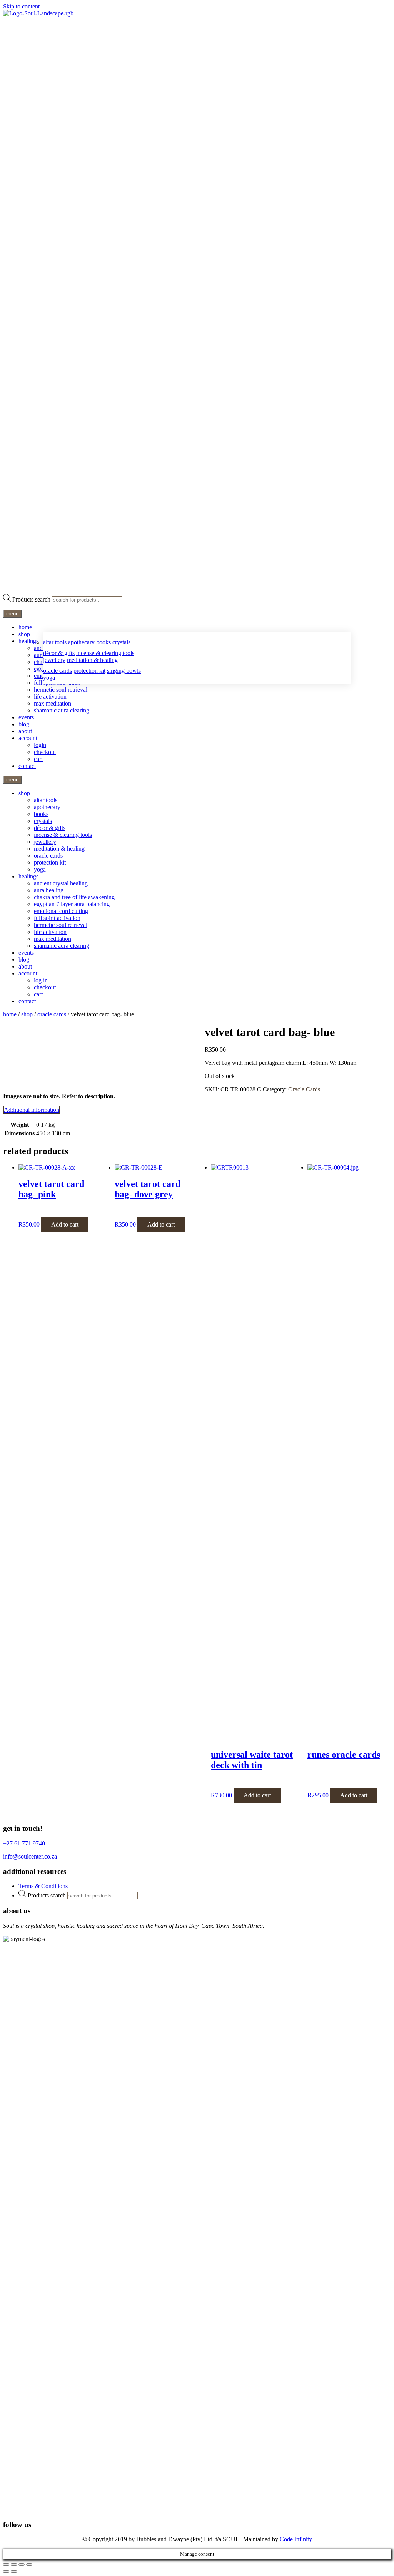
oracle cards (58, 671)
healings (28, 641)
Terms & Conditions (43, 1886)
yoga (49, 678)
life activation (50, 696)
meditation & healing (92, 660)
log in (41, 980)
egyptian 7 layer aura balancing (72, 904)
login (40, 745)
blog (24, 724)
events (26, 717)
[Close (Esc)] (29, 2564)
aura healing (49, 890)
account (28, 738)
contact (27, 766)
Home (10, 1014)
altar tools (55, 642)
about (25, 731)
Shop (27, 1014)
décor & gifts (59, 653)
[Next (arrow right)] (14, 2571)
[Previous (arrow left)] (6, 2571)
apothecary (81, 642)
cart (38, 759)
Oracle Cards (52, 1014)
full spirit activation (57, 918)
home (25, 627)
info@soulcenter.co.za (30, 1856)
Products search (31, 599)
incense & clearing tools (105, 653)
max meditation (53, 703)
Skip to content (21, 6)
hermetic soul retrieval (61, 690)
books (104, 642)
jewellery (54, 660)
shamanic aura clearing (62, 710)
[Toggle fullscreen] (14, 2564)
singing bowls (124, 671)
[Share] (22, 2564)
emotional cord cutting (61, 911)
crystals (121, 642)
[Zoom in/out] (6, 2564)
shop (24, 634)
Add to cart (65, 1224)
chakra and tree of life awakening (74, 897)
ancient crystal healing (61, 883)
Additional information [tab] (32, 1110)
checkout (45, 752)
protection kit (89, 671)
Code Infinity (296, 2539)
